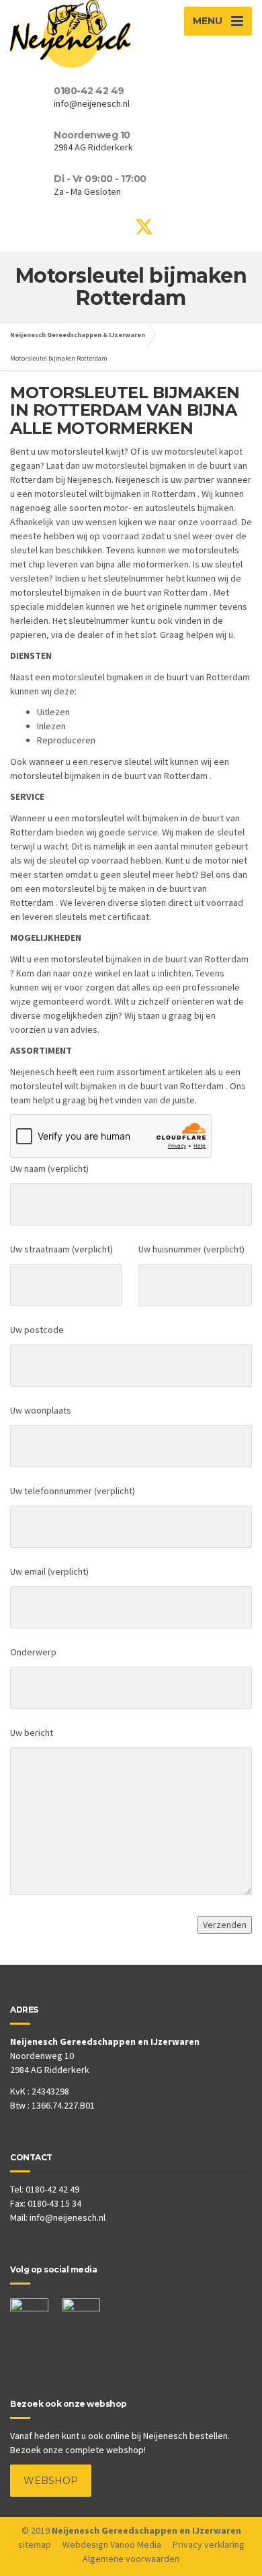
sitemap (35, 2544)
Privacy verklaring (209, 2544)
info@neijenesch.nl (68, 2217)
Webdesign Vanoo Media (112, 2544)
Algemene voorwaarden (131, 2559)
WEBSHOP (51, 2481)
